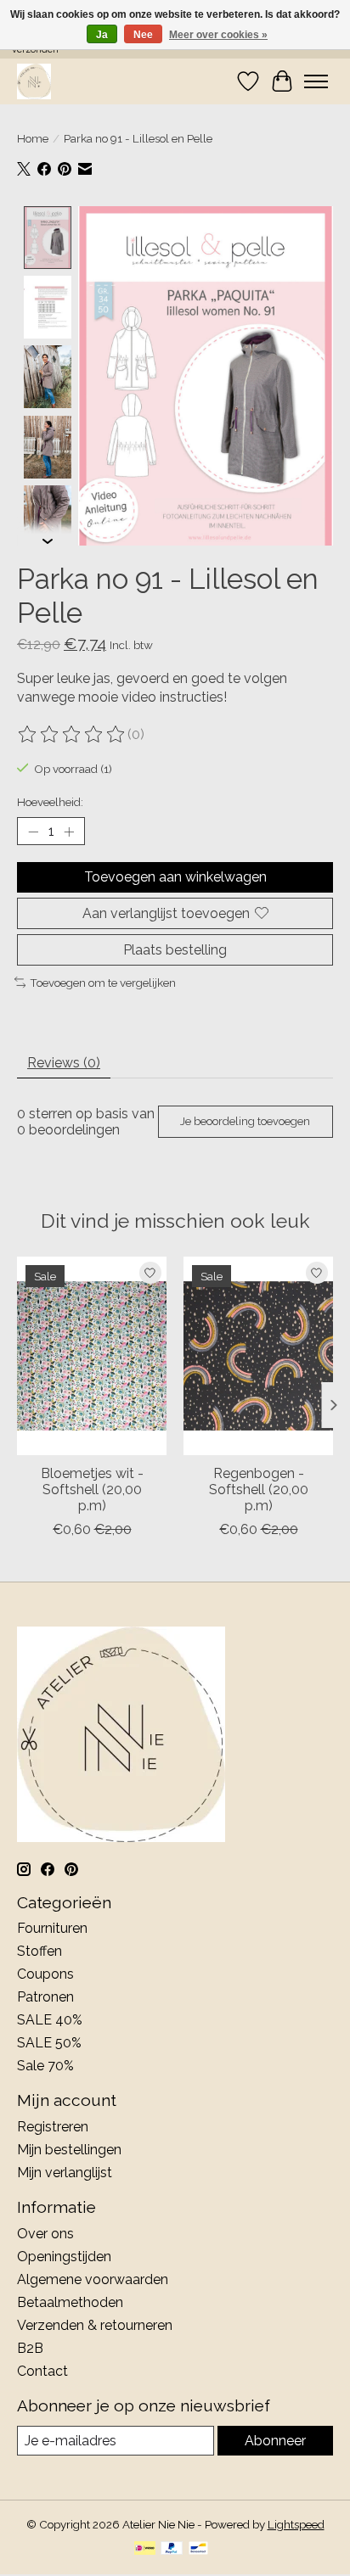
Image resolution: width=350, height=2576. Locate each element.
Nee (143, 35)
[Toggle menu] (316, 81)
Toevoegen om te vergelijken (103, 983)
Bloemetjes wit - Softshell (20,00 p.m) (92, 1490)
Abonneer (275, 2441)
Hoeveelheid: (50, 802)
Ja (102, 35)
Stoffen (40, 1951)
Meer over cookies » (218, 35)
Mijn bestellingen (69, 2150)
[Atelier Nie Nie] (34, 81)
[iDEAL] (145, 2549)
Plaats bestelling (175, 950)
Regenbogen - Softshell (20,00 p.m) (259, 1490)
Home (33, 138)
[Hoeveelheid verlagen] (33, 832)
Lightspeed (296, 2524)
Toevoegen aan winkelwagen (175, 877)
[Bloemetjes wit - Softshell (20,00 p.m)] (92, 1356)
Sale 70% (45, 2066)
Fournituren (52, 1928)
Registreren (53, 2127)
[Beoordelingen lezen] (72, 735)
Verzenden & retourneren (95, 2325)
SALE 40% (50, 2020)
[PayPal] (172, 2549)
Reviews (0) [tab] (64, 1063)
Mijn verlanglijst (65, 2173)
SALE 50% (49, 2043)
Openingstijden (64, 2257)
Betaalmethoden (70, 2302)
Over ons (45, 2234)
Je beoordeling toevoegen (245, 1121)
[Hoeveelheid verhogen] (69, 832)
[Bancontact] (198, 2549)
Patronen (45, 1997)
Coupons (45, 1974)
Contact (42, 2371)
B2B (30, 2348)
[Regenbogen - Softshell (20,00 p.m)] (258, 1356)
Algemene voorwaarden (93, 2279)
